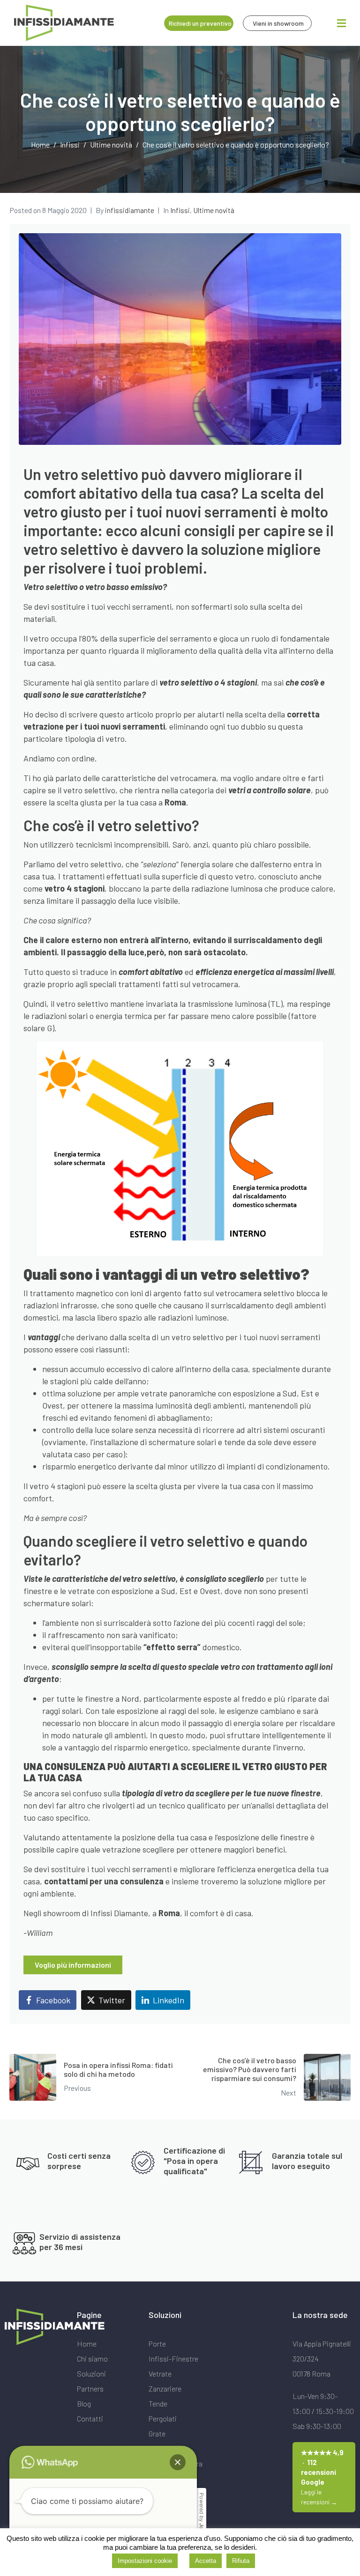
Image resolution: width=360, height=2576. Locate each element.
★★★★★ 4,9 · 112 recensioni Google (322, 2477)
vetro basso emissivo (124, 587)
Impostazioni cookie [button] (145, 2561)
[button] (178, 2462)
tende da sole (248, 1442)
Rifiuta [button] (241, 2561)
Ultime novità (214, 210)
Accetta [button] (206, 2561)
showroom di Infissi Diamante (96, 1913)
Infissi (180, 210)
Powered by (202, 2519)
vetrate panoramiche (178, 1393)
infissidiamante (130, 210)
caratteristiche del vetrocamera (159, 778)
